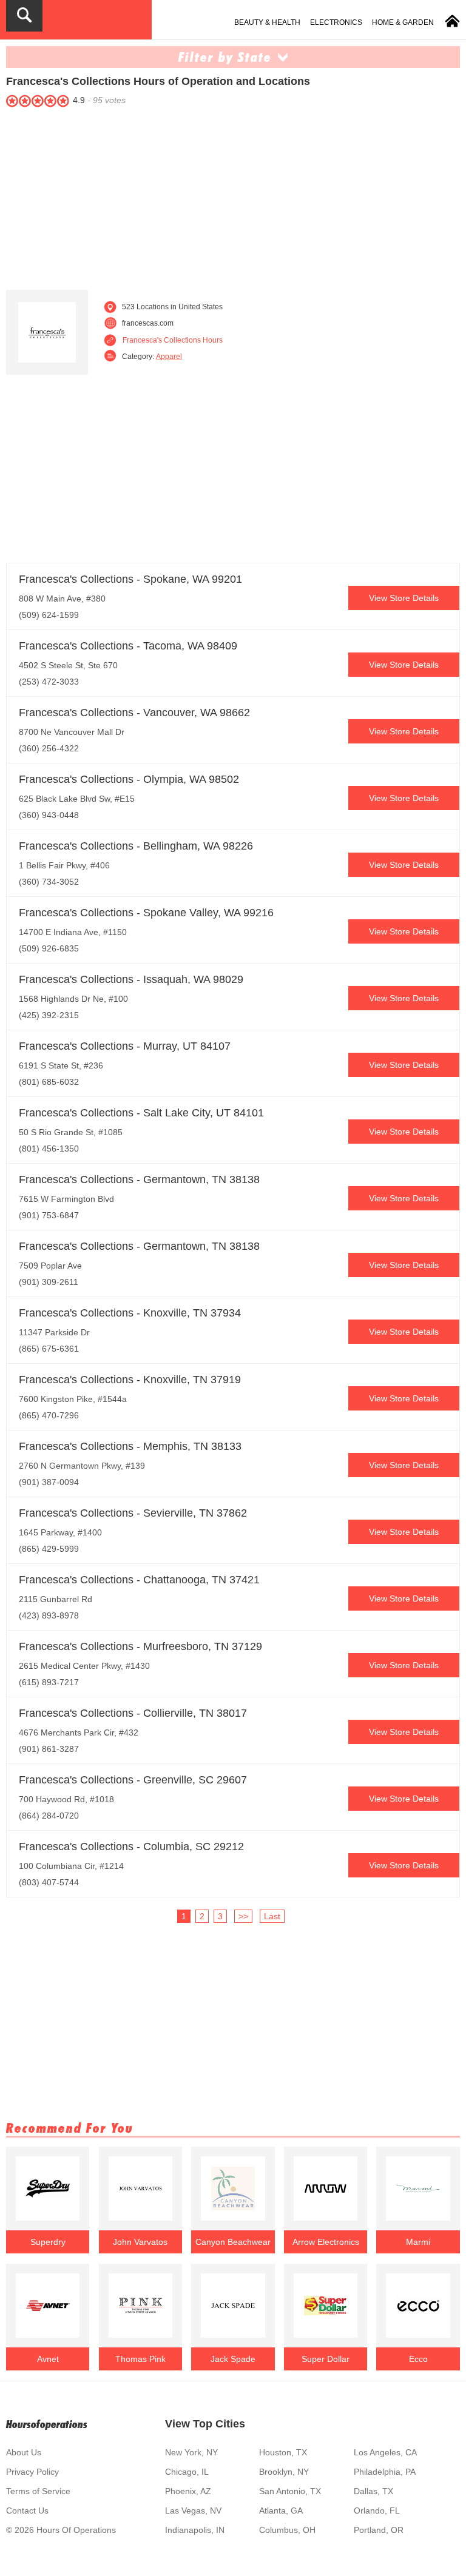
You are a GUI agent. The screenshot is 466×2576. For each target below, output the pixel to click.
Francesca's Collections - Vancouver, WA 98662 (134, 713)
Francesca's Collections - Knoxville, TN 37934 (130, 1313)
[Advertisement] (233, 196)
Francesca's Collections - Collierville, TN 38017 (133, 1713)
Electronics (336, 22)
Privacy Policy (32, 2472)
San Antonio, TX (290, 2491)
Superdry (48, 2242)
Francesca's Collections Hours (173, 340)
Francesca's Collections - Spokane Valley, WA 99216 (146, 913)
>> (243, 1916)
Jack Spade (233, 2359)
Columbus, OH (287, 2530)
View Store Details (404, 598)
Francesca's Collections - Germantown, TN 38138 (139, 1179)
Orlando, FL (377, 2511)
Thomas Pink (140, 2359)
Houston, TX (283, 2452)
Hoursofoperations (47, 2424)
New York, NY (191, 2452)
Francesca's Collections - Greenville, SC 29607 (133, 1780)
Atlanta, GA (281, 2511)
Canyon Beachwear (233, 2242)
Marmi (418, 2242)
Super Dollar (326, 2359)
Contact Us (27, 2511)
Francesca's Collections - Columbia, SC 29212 (131, 1846)
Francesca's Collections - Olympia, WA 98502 (129, 779)
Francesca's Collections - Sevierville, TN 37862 (133, 1513)
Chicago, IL (187, 2472)
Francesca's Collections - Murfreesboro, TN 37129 (140, 1646)
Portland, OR (379, 2530)
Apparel (169, 357)
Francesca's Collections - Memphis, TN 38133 (130, 1446)
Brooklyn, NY (284, 2472)
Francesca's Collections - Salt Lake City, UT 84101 (141, 1113)
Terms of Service (38, 2491)
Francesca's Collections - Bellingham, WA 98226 (136, 846)
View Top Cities (205, 2424)
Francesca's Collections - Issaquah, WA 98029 (131, 979)
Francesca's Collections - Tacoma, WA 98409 (128, 646)
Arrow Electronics (326, 2242)
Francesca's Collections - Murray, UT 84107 (125, 1046)
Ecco (418, 2359)
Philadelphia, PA (385, 2472)
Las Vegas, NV (193, 2511)
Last (272, 1916)
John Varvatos (140, 2242)
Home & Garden (403, 22)
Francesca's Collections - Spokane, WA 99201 (130, 579)
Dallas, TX (373, 2491)
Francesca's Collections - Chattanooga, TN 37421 (139, 1580)
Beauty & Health (267, 22)
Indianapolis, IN (195, 2530)
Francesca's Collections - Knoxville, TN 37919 (130, 1380)
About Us (24, 2452)
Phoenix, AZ (188, 2491)
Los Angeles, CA (385, 2452)
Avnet (48, 2359)
